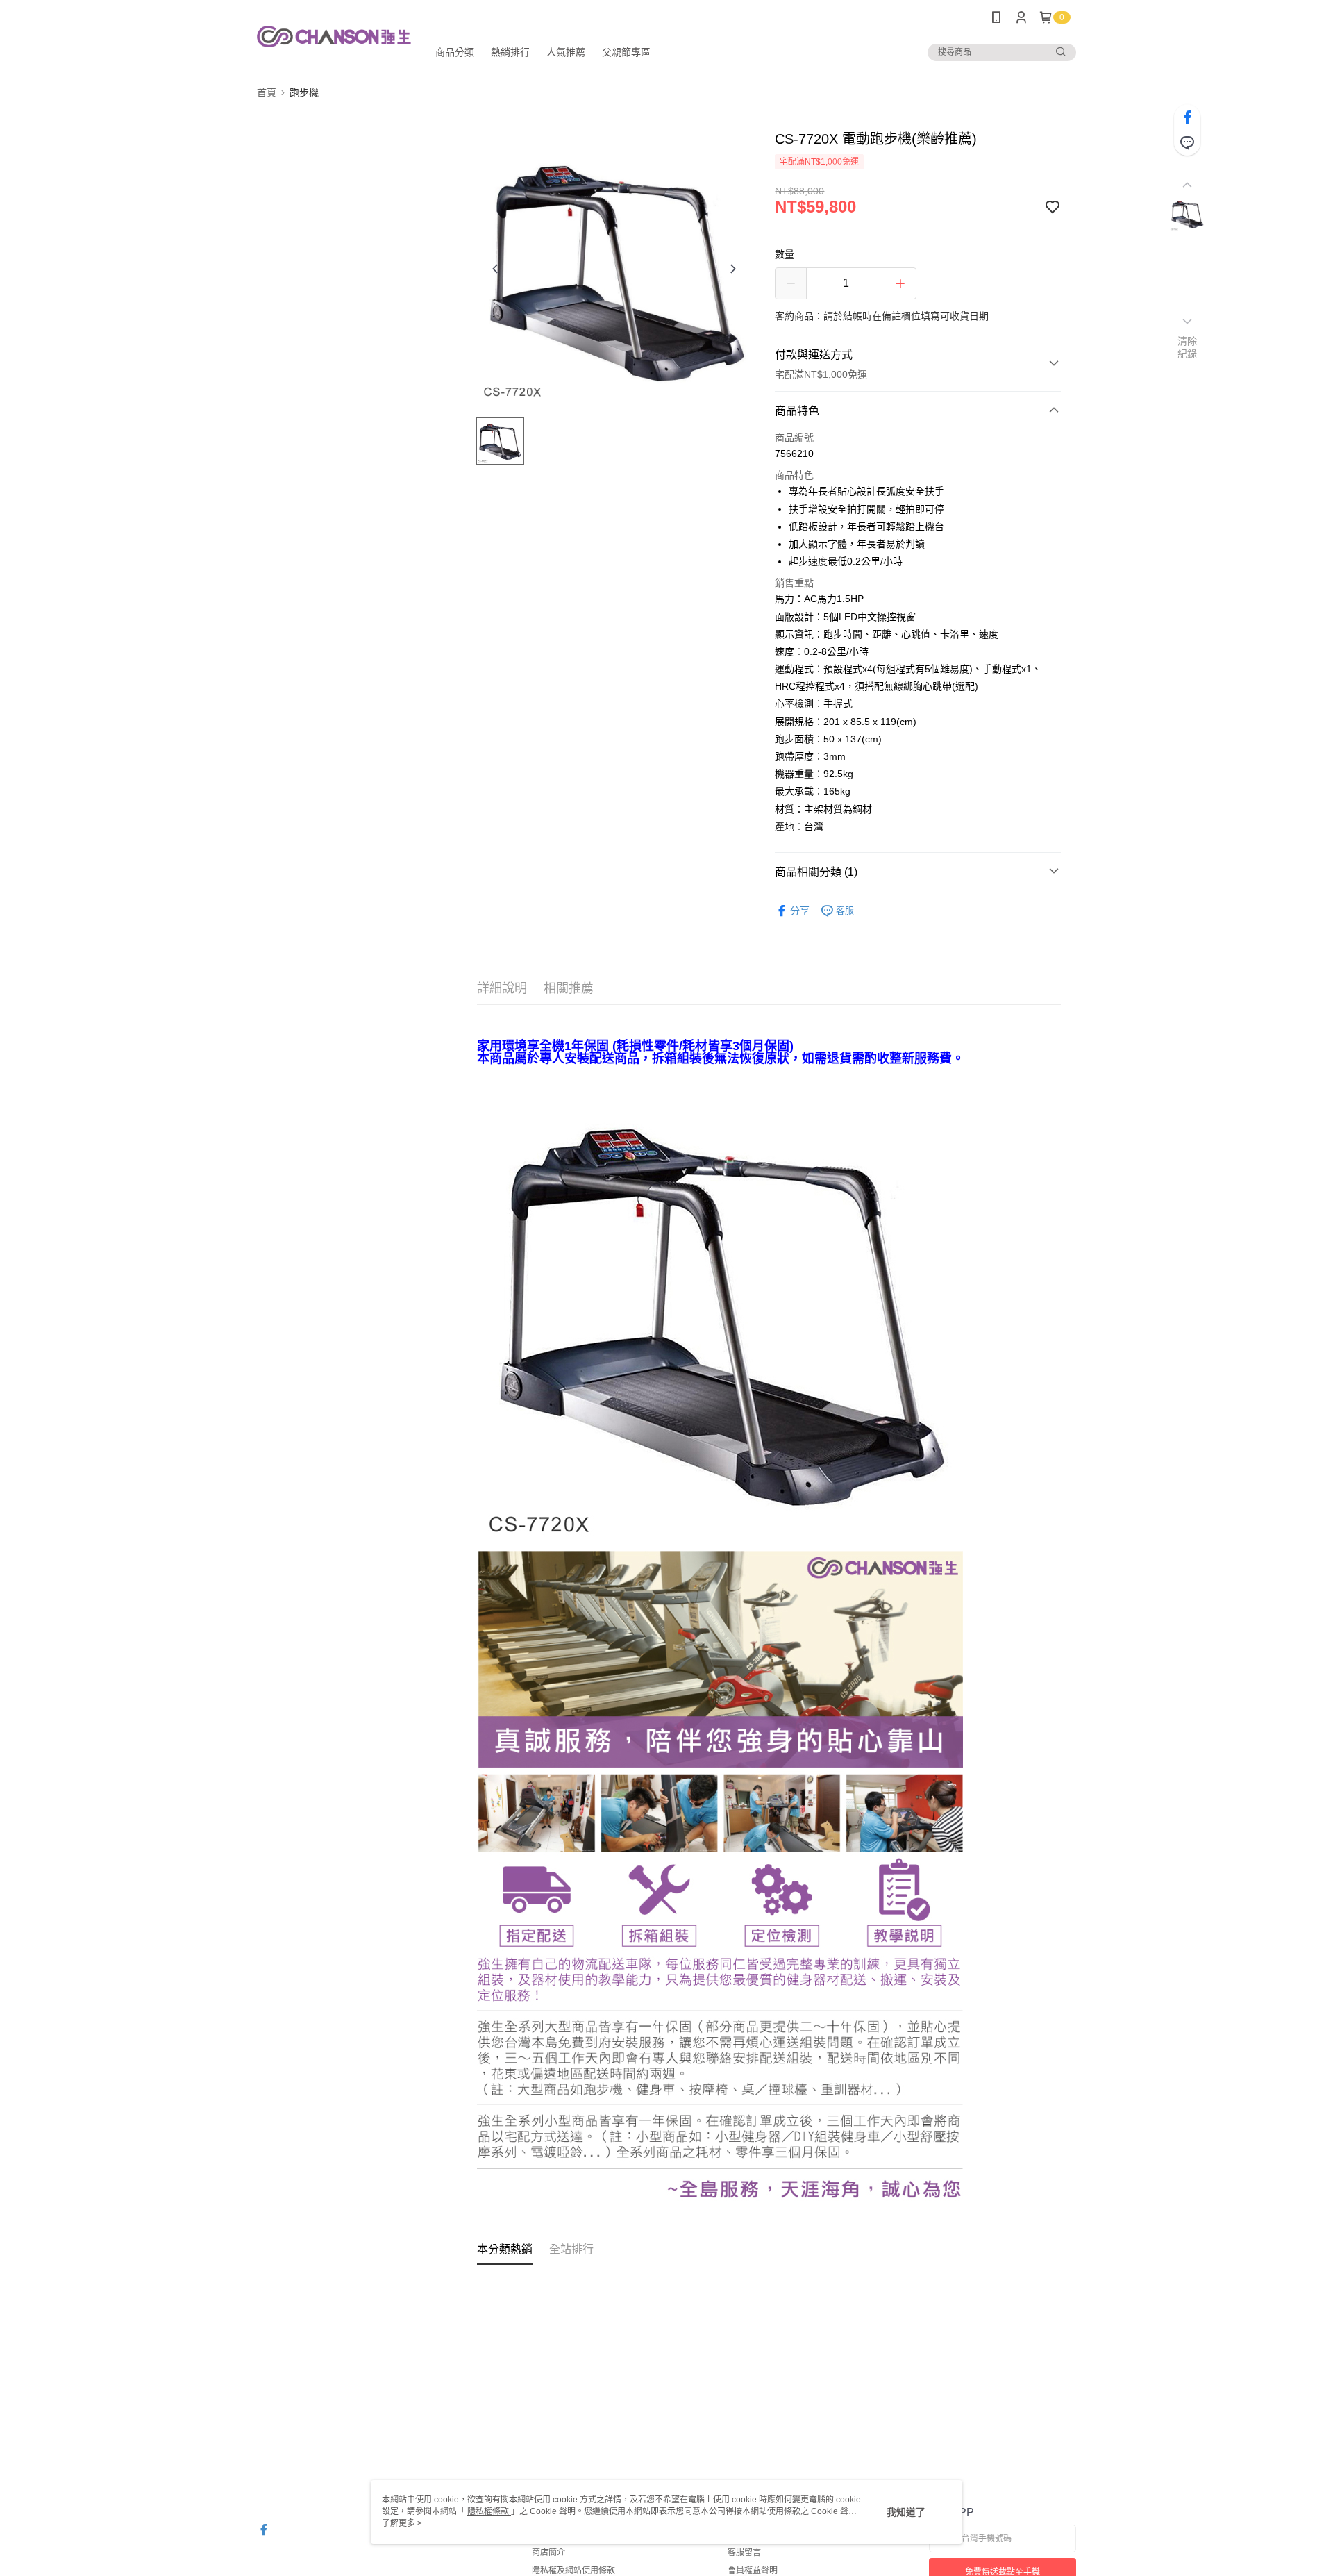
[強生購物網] (334, 36)
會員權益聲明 (753, 2570)
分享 (800, 911)
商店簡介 (548, 2552)
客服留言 (744, 2552)
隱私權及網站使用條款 (573, 2570)
